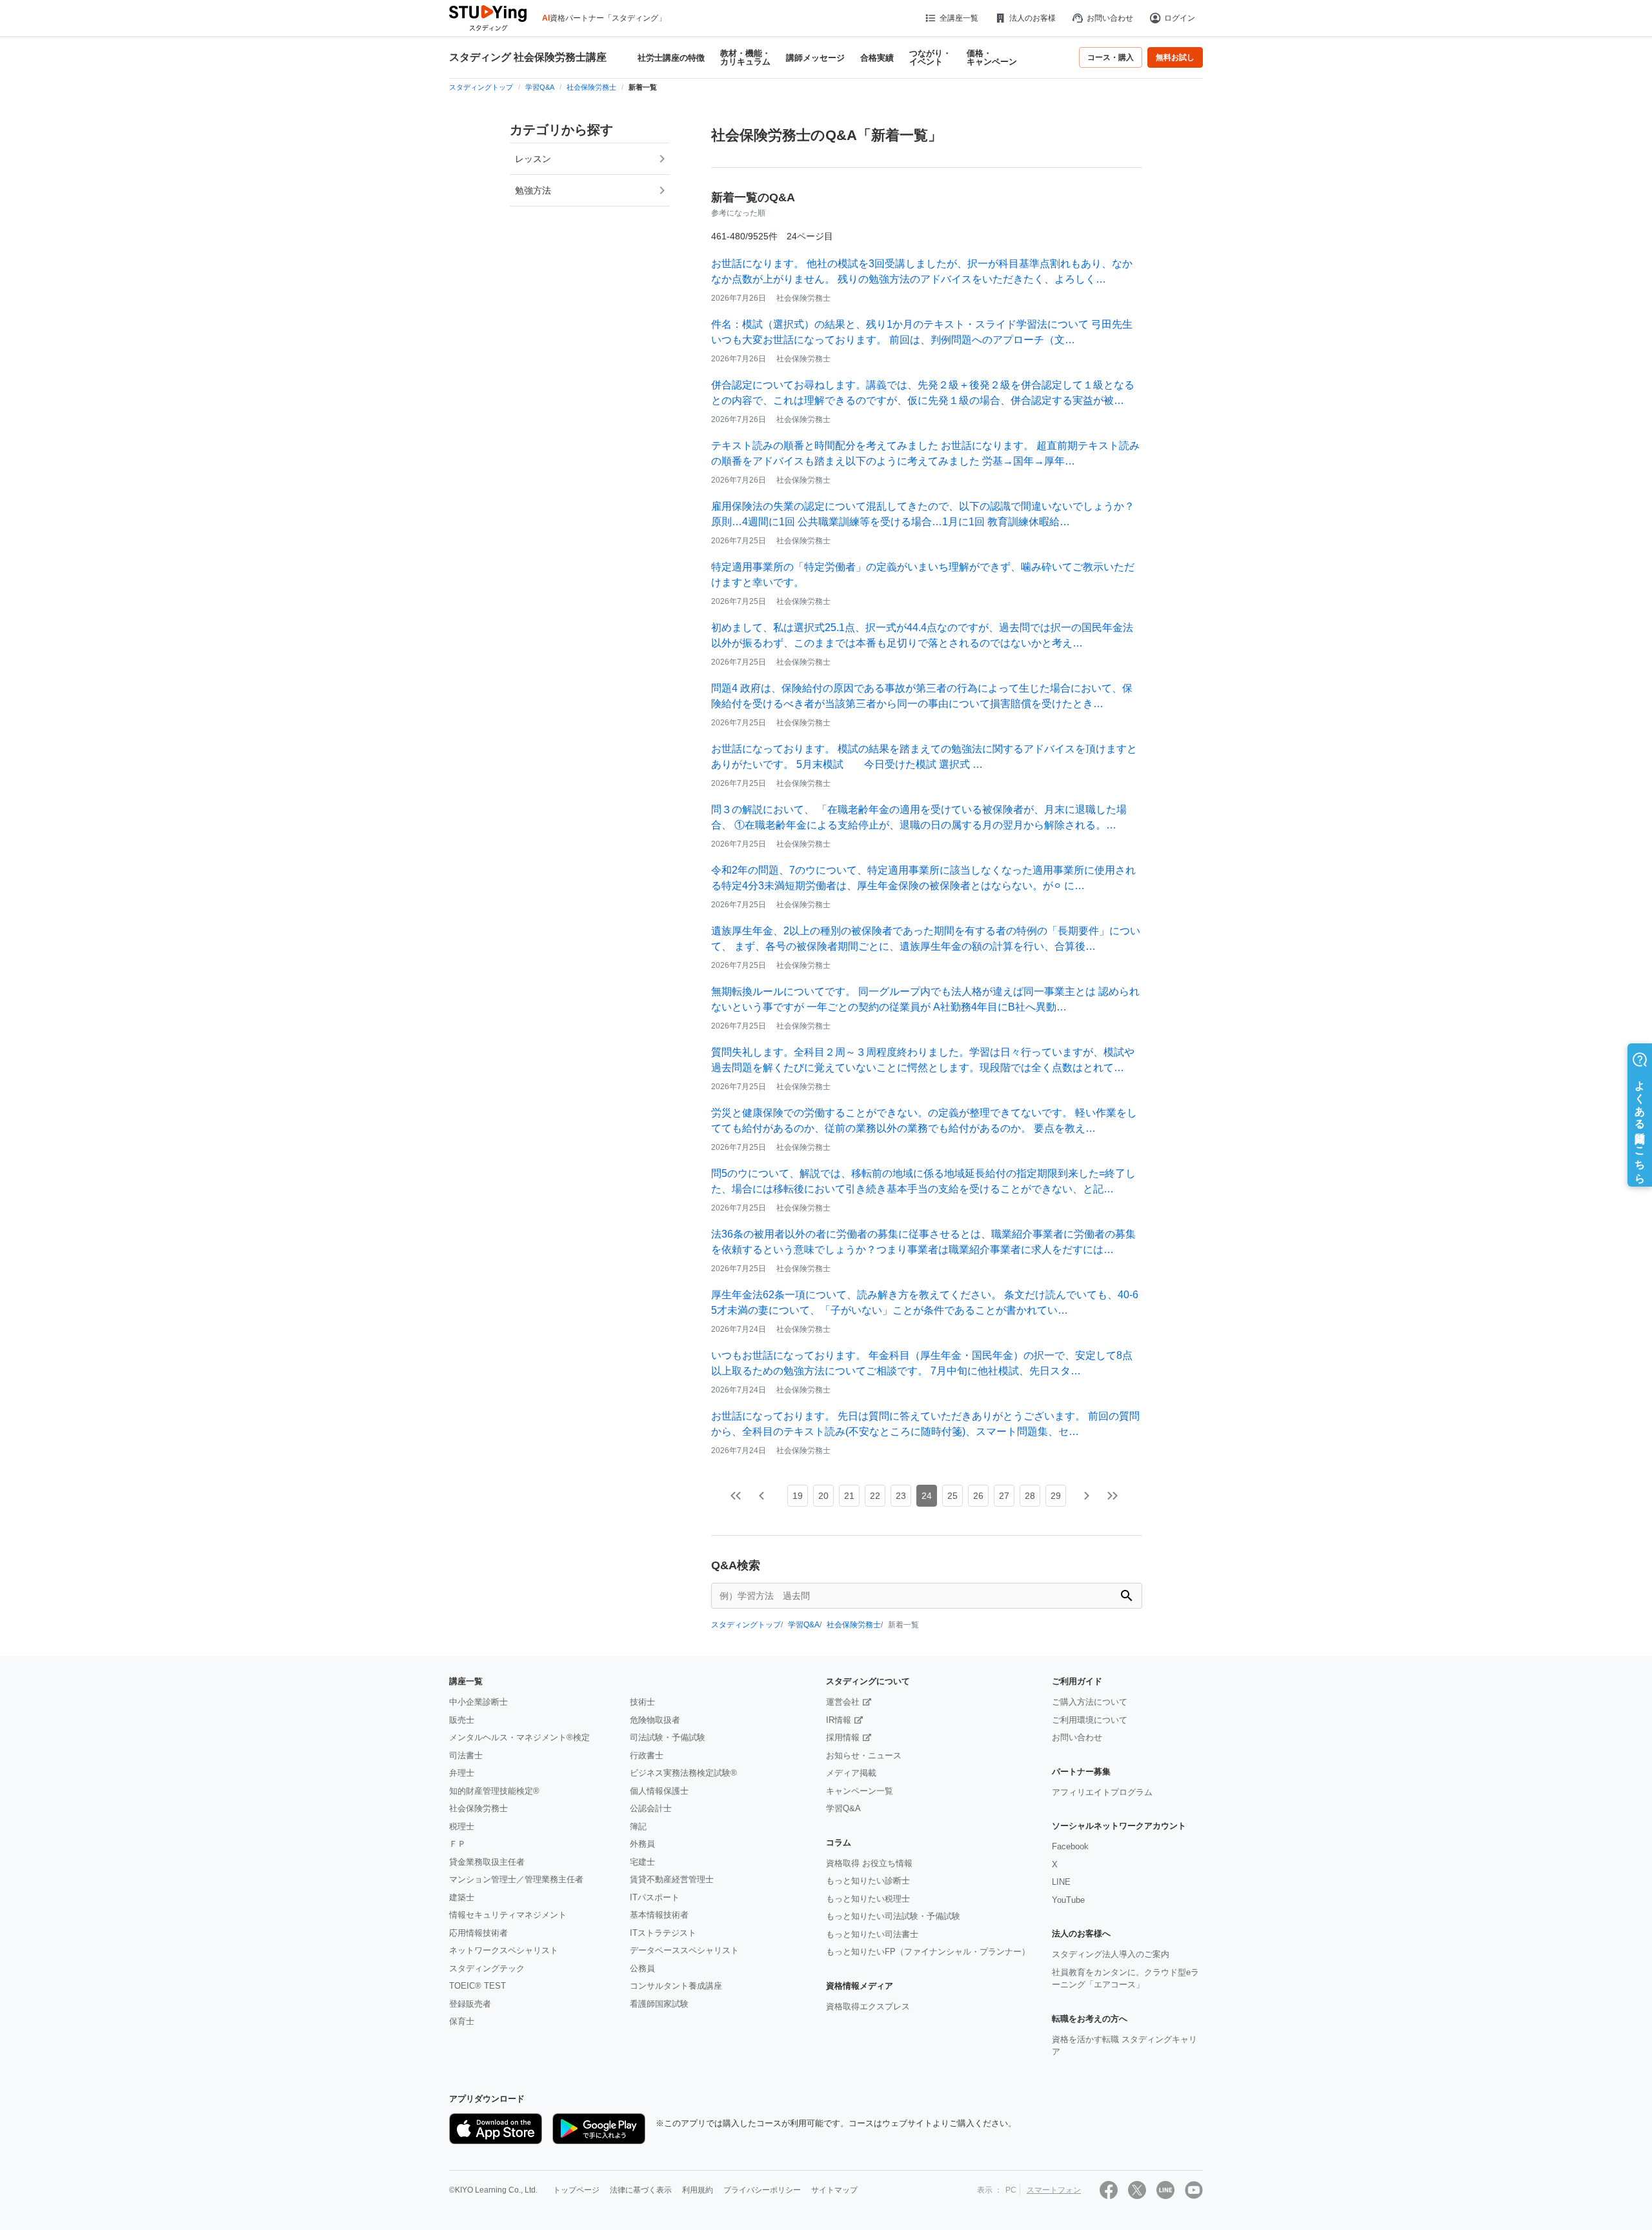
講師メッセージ (815, 58)
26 (978, 1496)
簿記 (638, 1826)
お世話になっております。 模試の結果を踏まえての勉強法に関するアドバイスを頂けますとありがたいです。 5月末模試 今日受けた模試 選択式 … (924, 757)
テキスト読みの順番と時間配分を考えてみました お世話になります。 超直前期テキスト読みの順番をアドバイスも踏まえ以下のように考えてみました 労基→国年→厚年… (925, 453)
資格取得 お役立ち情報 (869, 1863)
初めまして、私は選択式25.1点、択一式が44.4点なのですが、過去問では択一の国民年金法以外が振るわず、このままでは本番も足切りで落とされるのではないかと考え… (922, 635)
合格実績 (877, 58)
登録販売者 (470, 2004)
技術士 (642, 1702)
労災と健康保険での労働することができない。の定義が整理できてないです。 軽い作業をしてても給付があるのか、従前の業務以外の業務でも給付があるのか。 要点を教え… (924, 1120)
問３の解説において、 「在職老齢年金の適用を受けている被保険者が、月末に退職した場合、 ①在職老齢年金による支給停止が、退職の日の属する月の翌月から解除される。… (919, 817)
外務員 (642, 1844)
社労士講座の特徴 (671, 58)
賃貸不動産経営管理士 (672, 1879)
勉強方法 (533, 190)
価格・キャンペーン (992, 57)
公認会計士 (651, 1808)
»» (1113, 1496)
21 (849, 1496)
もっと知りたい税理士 (868, 1899)
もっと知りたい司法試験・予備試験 (893, 1916)
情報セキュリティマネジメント (508, 1915)
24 (927, 1496)
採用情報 (843, 1737)
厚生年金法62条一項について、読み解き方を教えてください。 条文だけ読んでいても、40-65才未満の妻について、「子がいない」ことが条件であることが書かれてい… (925, 1302)
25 (952, 1496)
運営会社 (843, 1702)
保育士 (462, 2021)
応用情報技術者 (478, 1933)
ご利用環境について (1090, 1720)
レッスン (533, 159)
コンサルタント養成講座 (676, 1986)
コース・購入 (1111, 57)
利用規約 (698, 2190)
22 (875, 1496)
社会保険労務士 (854, 1625)
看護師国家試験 (659, 2004)
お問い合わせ (1110, 18)
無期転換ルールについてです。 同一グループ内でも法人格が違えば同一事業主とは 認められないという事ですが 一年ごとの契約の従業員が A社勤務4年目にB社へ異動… (925, 999)
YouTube (1068, 1900)
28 (1030, 1496)
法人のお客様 (1032, 18)
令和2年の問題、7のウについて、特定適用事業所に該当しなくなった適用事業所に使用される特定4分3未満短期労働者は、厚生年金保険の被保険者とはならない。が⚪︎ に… (923, 878)
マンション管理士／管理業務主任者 (516, 1879)
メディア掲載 (851, 1773)
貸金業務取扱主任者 (487, 1862)
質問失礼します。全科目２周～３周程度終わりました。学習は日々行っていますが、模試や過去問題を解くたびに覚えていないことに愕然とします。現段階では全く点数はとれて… (923, 1060)
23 (901, 1496)
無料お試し (1175, 57)
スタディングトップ (746, 1625)
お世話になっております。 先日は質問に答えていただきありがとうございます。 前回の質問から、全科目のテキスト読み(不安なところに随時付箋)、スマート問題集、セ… (925, 1424)
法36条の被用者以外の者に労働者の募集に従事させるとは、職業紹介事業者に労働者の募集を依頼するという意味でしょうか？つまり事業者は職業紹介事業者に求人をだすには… (923, 1242)
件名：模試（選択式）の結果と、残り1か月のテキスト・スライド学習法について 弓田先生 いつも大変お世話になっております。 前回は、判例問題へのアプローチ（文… (922, 332)
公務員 (642, 1968)
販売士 (462, 1720)
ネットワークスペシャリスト (504, 1950)
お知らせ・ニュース (864, 1755)
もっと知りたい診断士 (868, 1881)
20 (823, 1496)
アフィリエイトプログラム (1102, 1792)
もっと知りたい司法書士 (872, 1934)
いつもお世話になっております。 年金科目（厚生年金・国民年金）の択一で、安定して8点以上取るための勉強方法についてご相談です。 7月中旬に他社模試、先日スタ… (922, 1363)
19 (798, 1496)
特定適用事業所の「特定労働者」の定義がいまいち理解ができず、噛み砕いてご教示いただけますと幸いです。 (923, 575)
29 (1056, 1496)
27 (1004, 1496)
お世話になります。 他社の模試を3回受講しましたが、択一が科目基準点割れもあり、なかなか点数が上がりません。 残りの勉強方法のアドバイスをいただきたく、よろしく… (922, 271)
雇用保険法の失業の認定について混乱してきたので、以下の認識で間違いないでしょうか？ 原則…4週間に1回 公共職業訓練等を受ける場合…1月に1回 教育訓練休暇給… (923, 514)
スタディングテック (487, 1968)
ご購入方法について (1090, 1702)
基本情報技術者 (659, 1915)
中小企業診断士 (478, 1702)
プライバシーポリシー (762, 2190)
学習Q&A (804, 1625)
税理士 (462, 1826)
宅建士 (642, 1862)
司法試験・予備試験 (668, 1737)
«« (736, 1496)
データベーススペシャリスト (684, 1950)
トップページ (576, 2190)
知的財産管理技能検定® (494, 1791)
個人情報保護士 (659, 1791)
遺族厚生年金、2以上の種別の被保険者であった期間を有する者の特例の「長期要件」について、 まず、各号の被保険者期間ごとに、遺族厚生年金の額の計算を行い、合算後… (926, 939)
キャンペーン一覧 (860, 1791)
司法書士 (466, 1755)
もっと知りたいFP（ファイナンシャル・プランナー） (928, 1952)
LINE (1061, 1882)
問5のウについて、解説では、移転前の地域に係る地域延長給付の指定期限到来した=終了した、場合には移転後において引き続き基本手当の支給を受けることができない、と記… (923, 1181)
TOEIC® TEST (478, 1986)
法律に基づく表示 (641, 2190)
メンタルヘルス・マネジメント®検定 (519, 1737)
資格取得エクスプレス (868, 2006)
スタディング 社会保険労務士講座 (528, 57)
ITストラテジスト (663, 1933)
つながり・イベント (930, 57)
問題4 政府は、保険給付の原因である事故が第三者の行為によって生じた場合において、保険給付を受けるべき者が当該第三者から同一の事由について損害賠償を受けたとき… (922, 696)
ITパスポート (655, 1897)
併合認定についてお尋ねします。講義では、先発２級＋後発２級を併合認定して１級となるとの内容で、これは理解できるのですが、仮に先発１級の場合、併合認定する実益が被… (923, 393)
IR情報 (839, 1720)
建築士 (462, 1897)
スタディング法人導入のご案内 (1111, 1954)
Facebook (1070, 1846)
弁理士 (462, 1773)
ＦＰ (458, 1844)
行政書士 (647, 1755)
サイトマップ (834, 2190)
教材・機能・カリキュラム (745, 57)
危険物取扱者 (655, 1720)
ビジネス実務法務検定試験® (683, 1773)
